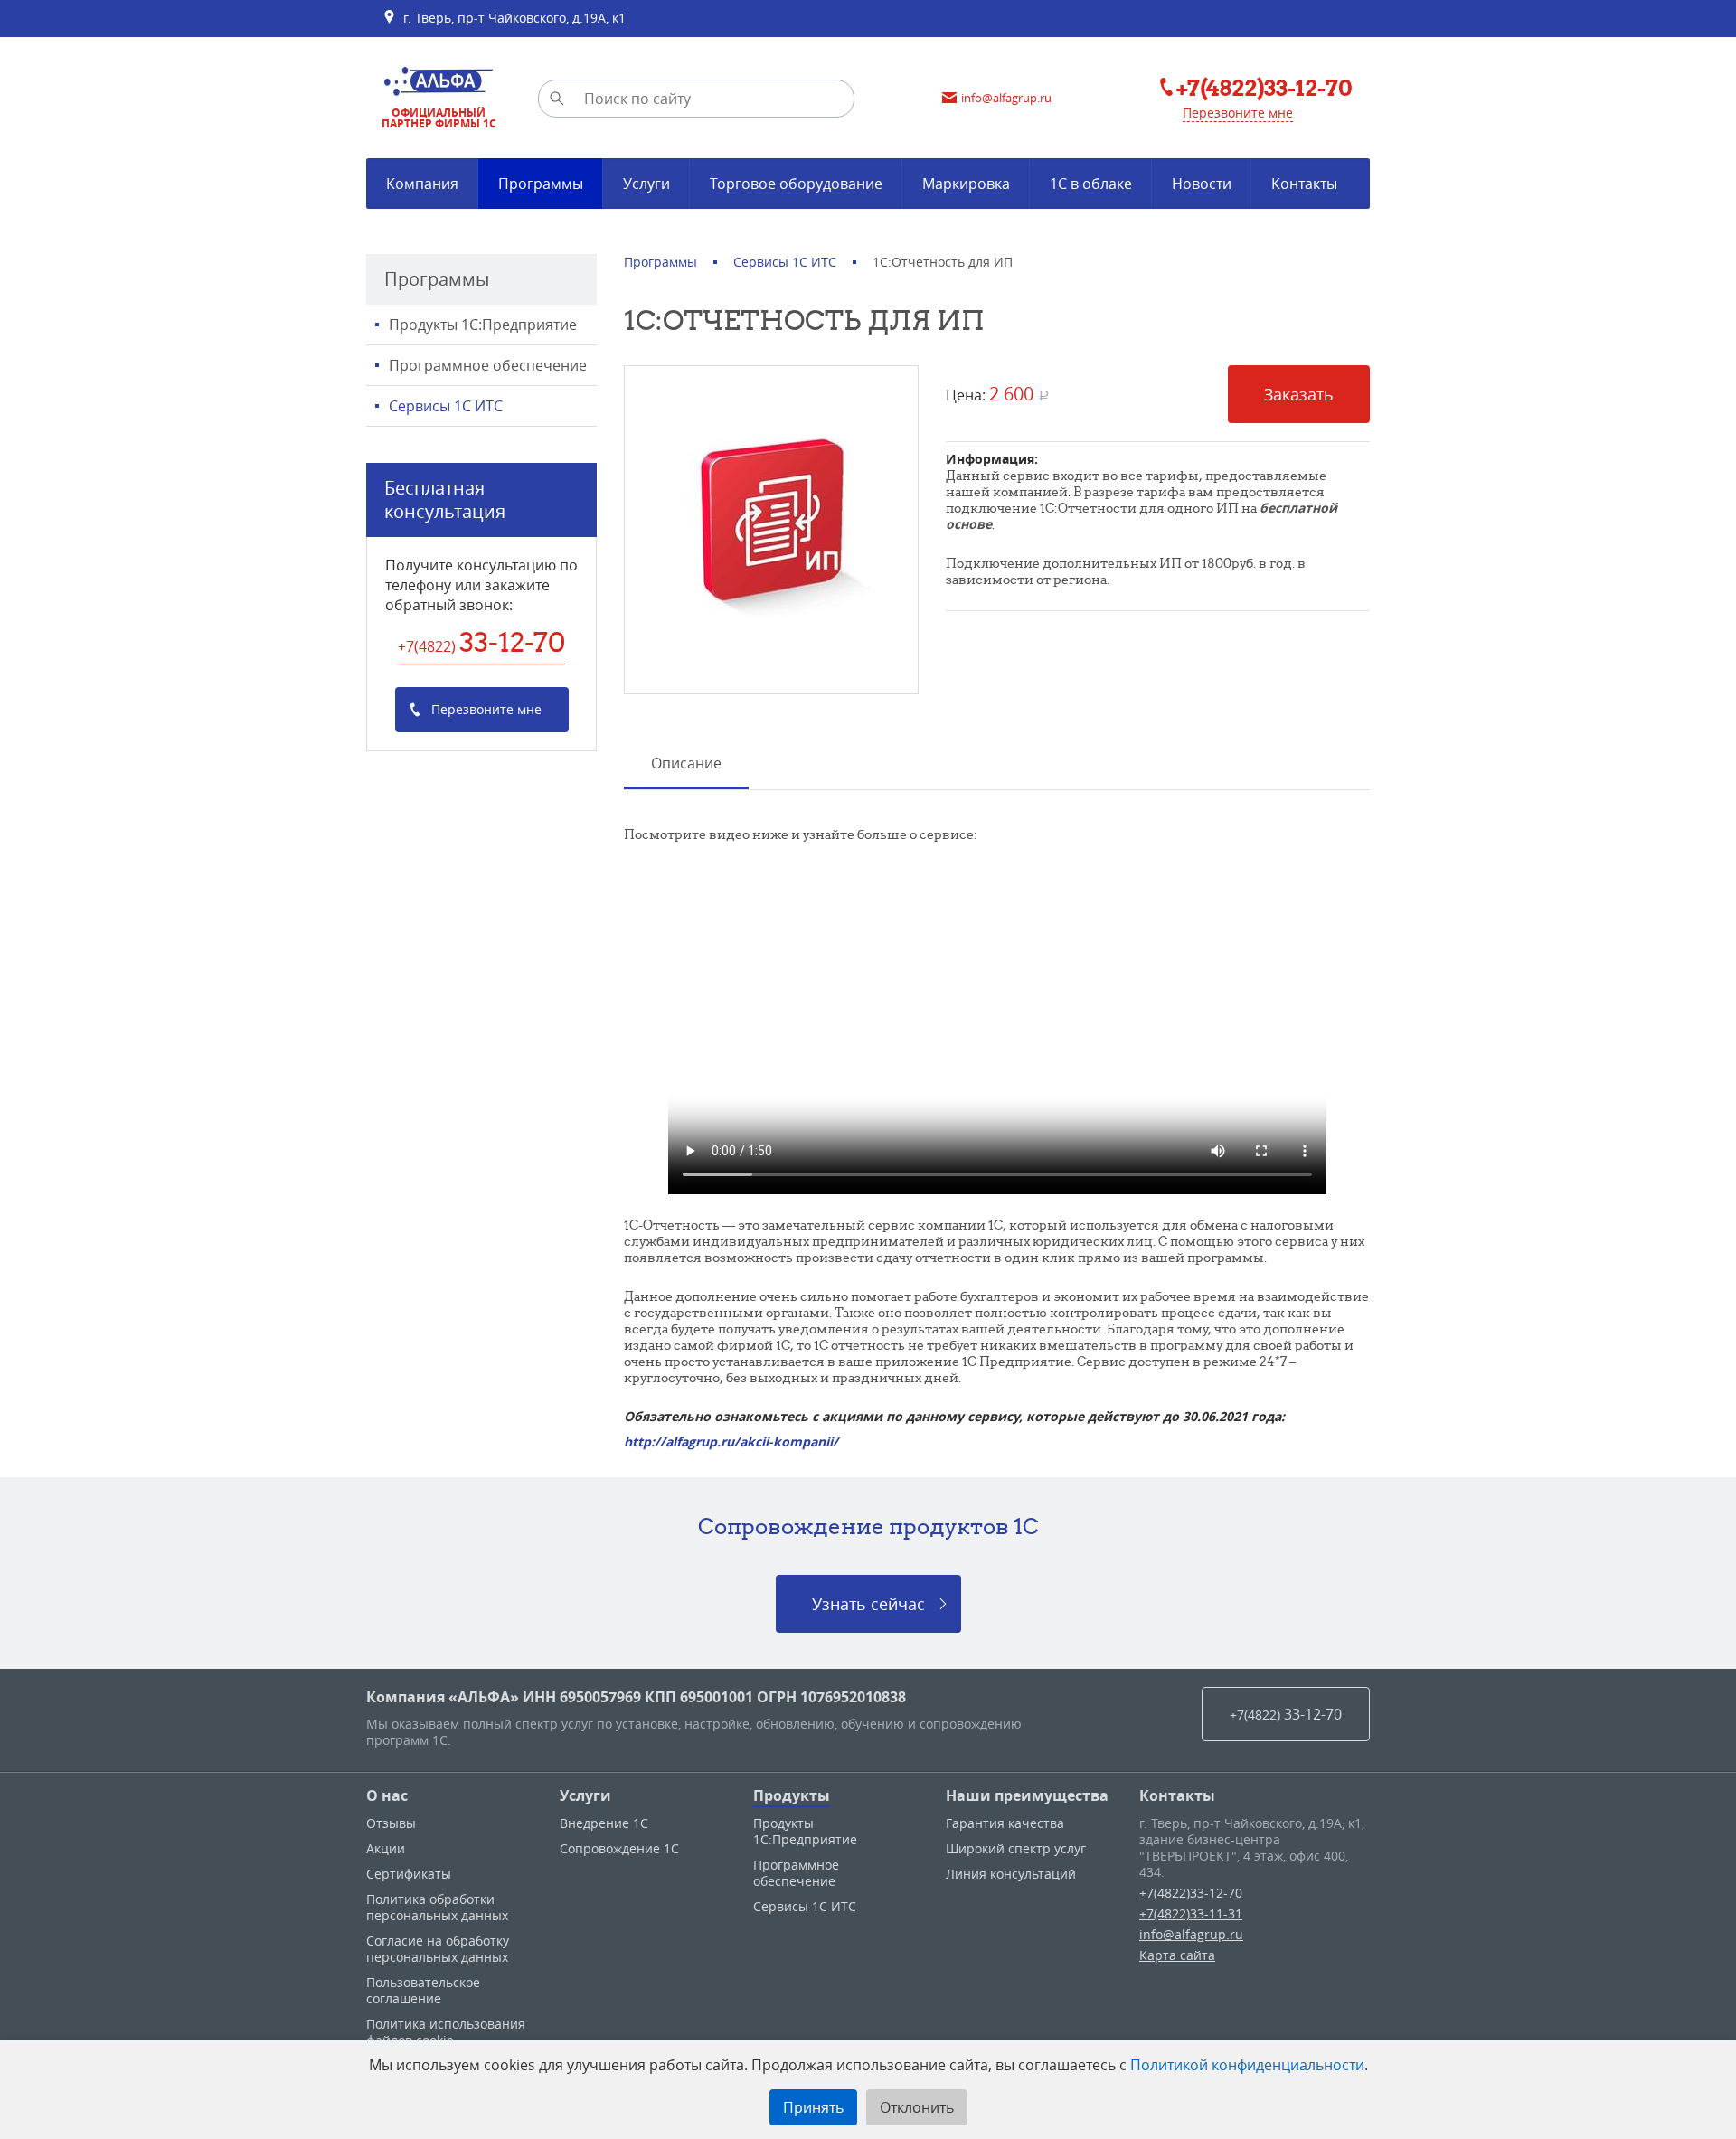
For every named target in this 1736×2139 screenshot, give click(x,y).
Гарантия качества (1005, 1823)
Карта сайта (1177, 1955)
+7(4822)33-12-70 (1191, 1893)
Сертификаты (409, 1874)
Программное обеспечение (488, 365)
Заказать (1299, 394)
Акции (386, 1848)
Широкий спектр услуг (1016, 1848)
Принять (813, 2107)
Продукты (792, 1795)
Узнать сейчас (868, 1604)
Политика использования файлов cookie (446, 2032)
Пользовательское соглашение (423, 1990)
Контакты (1177, 1795)
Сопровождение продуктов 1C (868, 1526)
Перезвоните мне (1238, 113)
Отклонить (917, 2107)
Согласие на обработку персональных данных (438, 1949)
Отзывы (391, 1823)
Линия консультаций (1011, 1874)
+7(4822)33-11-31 (1191, 1913)
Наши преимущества (1027, 1795)
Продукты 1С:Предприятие (483, 325)
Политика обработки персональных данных (437, 1907)
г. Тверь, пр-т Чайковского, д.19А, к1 (511, 18)
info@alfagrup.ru (1191, 1934)
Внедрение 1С (604, 1823)
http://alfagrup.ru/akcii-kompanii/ (731, 1442)
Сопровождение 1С (619, 1848)
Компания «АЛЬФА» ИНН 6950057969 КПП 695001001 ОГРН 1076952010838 (636, 1697)
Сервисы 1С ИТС (446, 406)
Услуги (585, 1795)
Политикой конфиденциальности (1247, 2065)
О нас (387, 1795)
